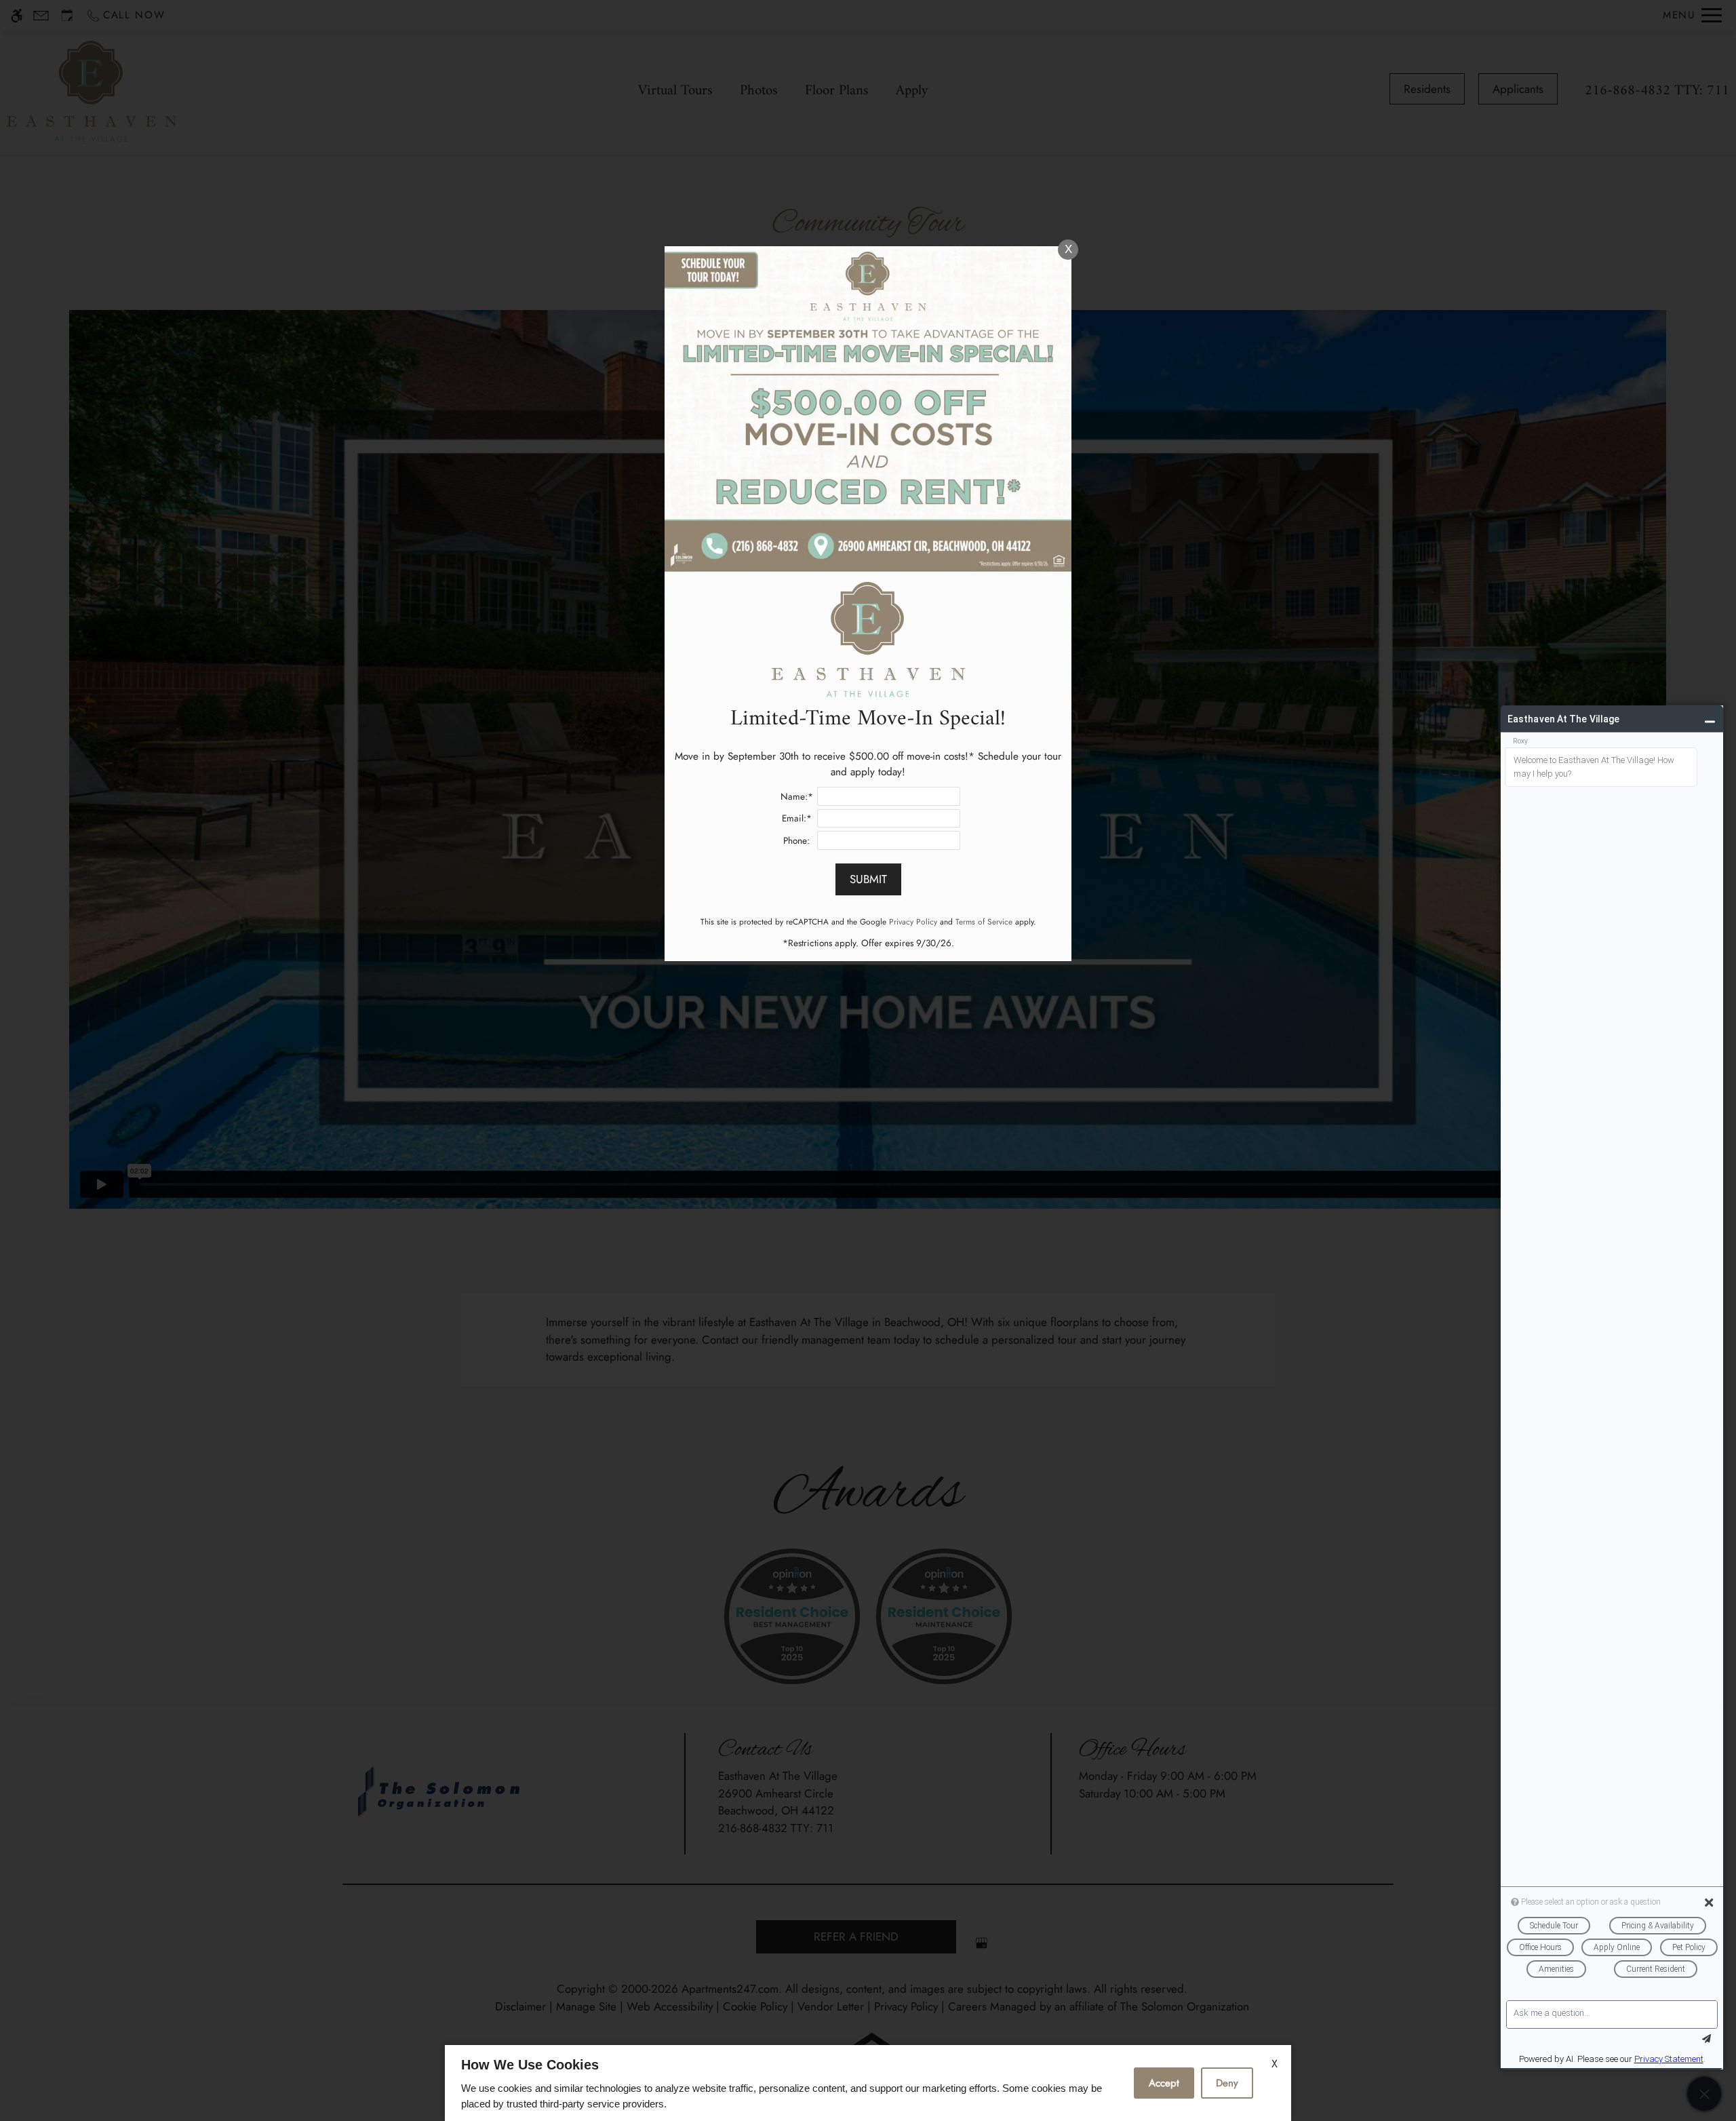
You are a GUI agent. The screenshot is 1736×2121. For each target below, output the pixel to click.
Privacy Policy (913, 921)
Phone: (796, 840)
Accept (1164, 2083)
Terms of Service (984, 921)
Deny (1227, 2083)
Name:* (797, 796)
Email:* (797, 818)
